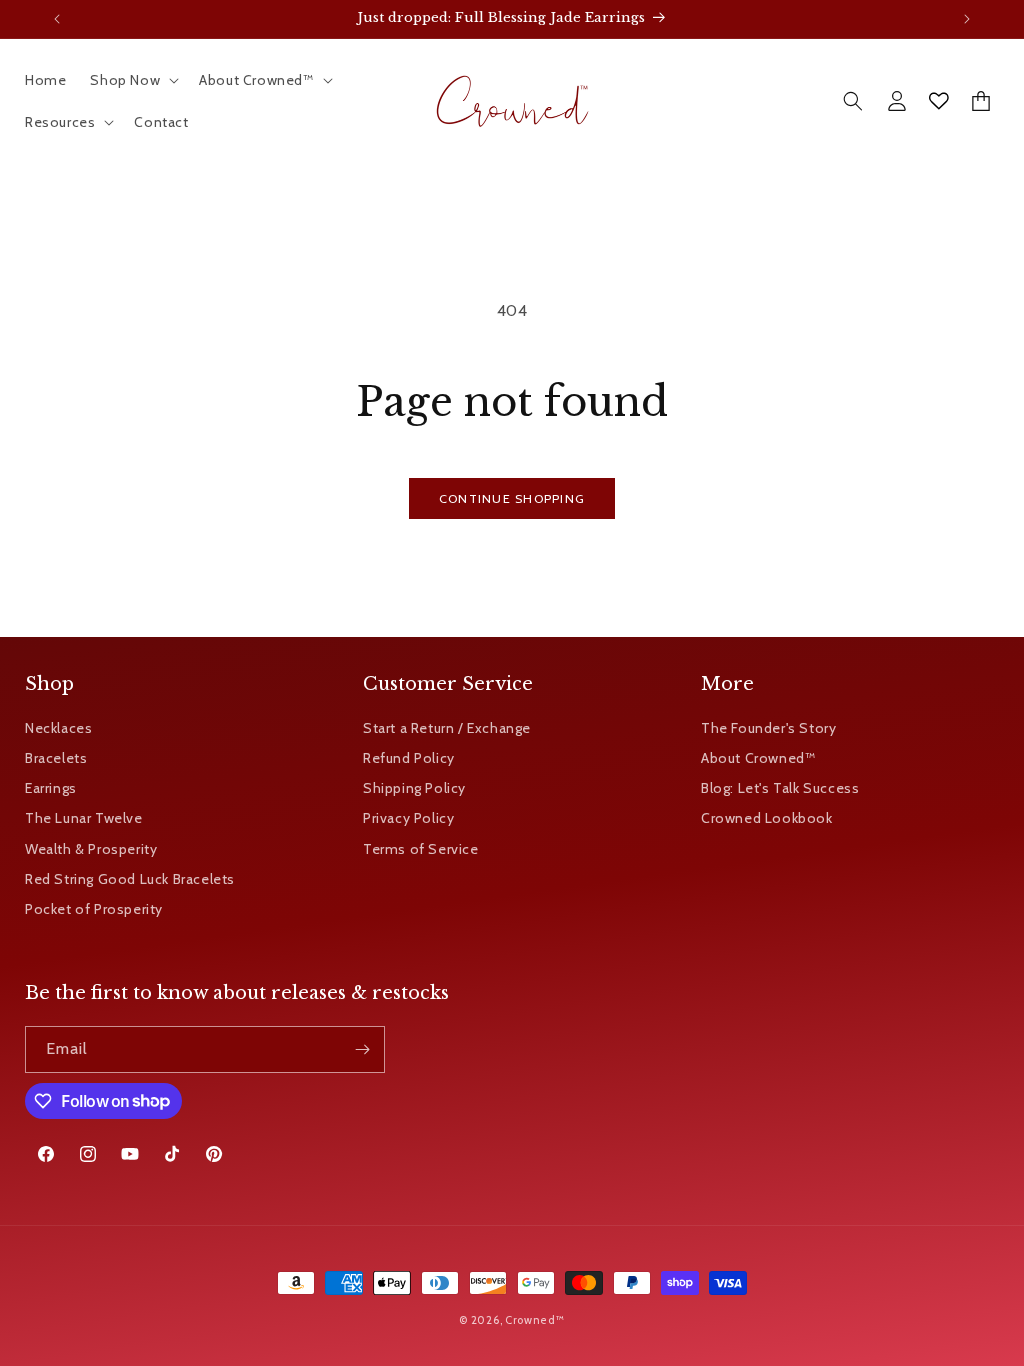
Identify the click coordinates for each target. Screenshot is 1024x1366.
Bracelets (56, 758)
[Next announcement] (967, 19)
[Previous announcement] (57, 19)
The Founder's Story (768, 728)
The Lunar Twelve (84, 818)
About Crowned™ (758, 758)
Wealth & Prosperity (91, 849)
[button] (132, 80)
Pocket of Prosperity (94, 909)
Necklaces (58, 728)
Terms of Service (421, 849)
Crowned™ (535, 1320)
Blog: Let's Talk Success (780, 788)
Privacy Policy (408, 818)
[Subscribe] (362, 1049)
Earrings (51, 788)
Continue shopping (512, 498)
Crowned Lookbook (767, 818)
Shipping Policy (414, 788)
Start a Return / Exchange (447, 728)
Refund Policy (409, 758)
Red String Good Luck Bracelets (130, 879)
